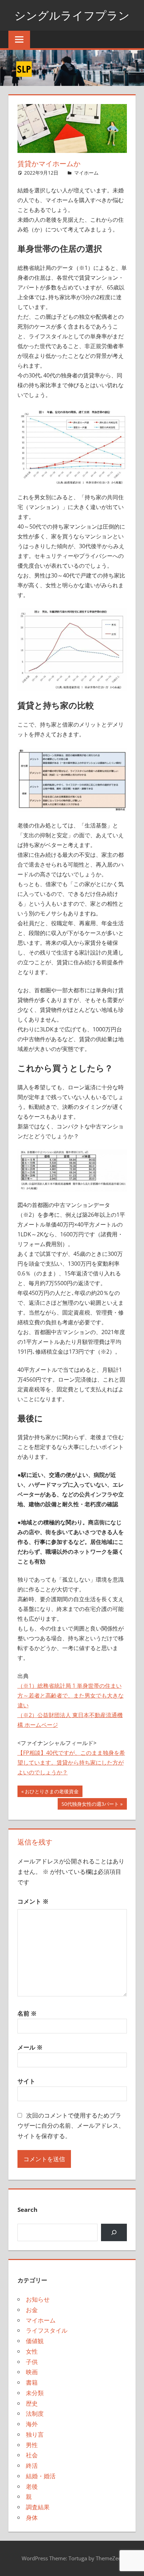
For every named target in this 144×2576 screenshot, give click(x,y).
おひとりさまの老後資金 (52, 1792)
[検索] (114, 2233)
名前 (27, 2013)
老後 (32, 2486)
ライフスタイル (47, 2330)
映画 (32, 2372)
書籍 (32, 2382)
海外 (32, 2424)
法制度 (35, 2413)
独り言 (35, 2434)
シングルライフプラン (72, 15)
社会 (32, 2455)
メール (30, 2047)
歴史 (32, 2403)
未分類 (35, 2393)
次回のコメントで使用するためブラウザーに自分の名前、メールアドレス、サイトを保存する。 (71, 2126)
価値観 (35, 2341)
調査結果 (38, 2507)
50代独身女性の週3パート (90, 1805)
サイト (26, 2081)
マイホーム (86, 173)
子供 (32, 2362)
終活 (32, 2465)
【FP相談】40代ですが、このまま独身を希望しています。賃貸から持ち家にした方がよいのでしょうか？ (71, 1762)
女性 (32, 2351)
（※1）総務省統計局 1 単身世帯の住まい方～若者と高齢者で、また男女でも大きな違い (71, 1695)
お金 (32, 2310)
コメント (33, 1901)
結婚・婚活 (41, 2476)
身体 (32, 2518)
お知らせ (38, 2299)
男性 (32, 2445)
